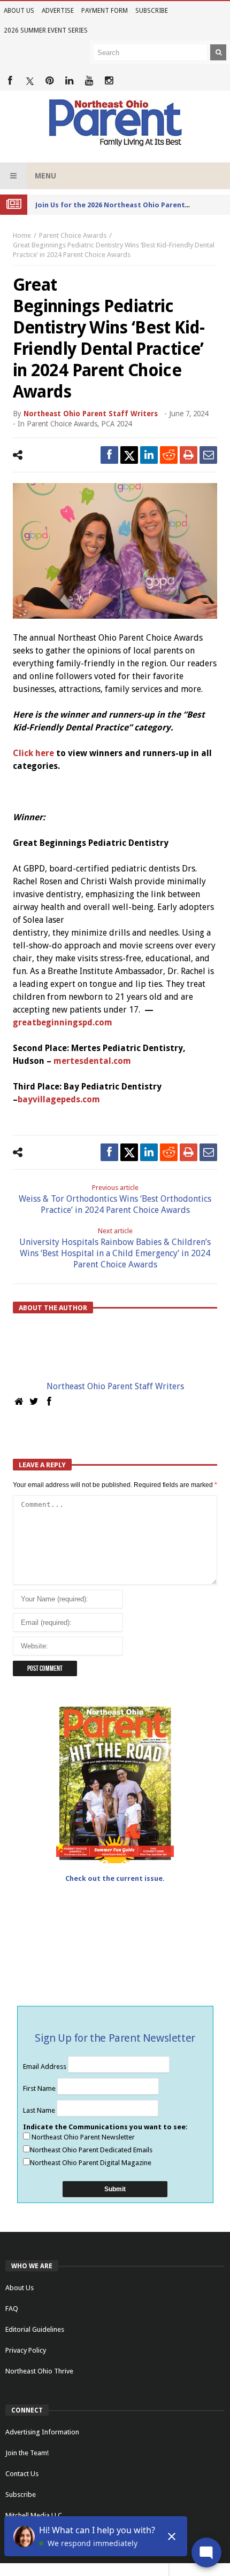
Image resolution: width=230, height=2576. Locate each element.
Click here (33, 753)
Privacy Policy (26, 2350)
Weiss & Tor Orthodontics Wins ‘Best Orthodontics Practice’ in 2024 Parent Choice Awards (115, 1199)
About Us (19, 11)
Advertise (58, 11)
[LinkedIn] (69, 81)
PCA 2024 (116, 424)
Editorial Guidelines (35, 2329)
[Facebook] (10, 81)
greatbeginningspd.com (63, 1022)
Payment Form (105, 11)
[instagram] (109, 81)
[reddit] (169, 455)
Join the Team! (27, 2453)
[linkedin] (149, 455)
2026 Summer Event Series (46, 30)
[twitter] (129, 455)
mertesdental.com (92, 1061)
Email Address (45, 2067)
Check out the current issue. (115, 1878)
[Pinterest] (49, 81)
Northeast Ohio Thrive (39, 2371)
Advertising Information (42, 2432)
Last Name (40, 2110)
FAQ (12, 2309)
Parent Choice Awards (73, 235)
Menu (45, 176)
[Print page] (189, 455)
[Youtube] (89, 81)
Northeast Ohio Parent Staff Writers (91, 414)
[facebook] (109, 455)
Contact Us (22, 2474)
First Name (40, 2088)
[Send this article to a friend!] (208, 455)
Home (22, 235)
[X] (30, 81)
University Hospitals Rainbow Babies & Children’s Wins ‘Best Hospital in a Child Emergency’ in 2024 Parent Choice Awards (115, 1248)
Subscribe (152, 11)
